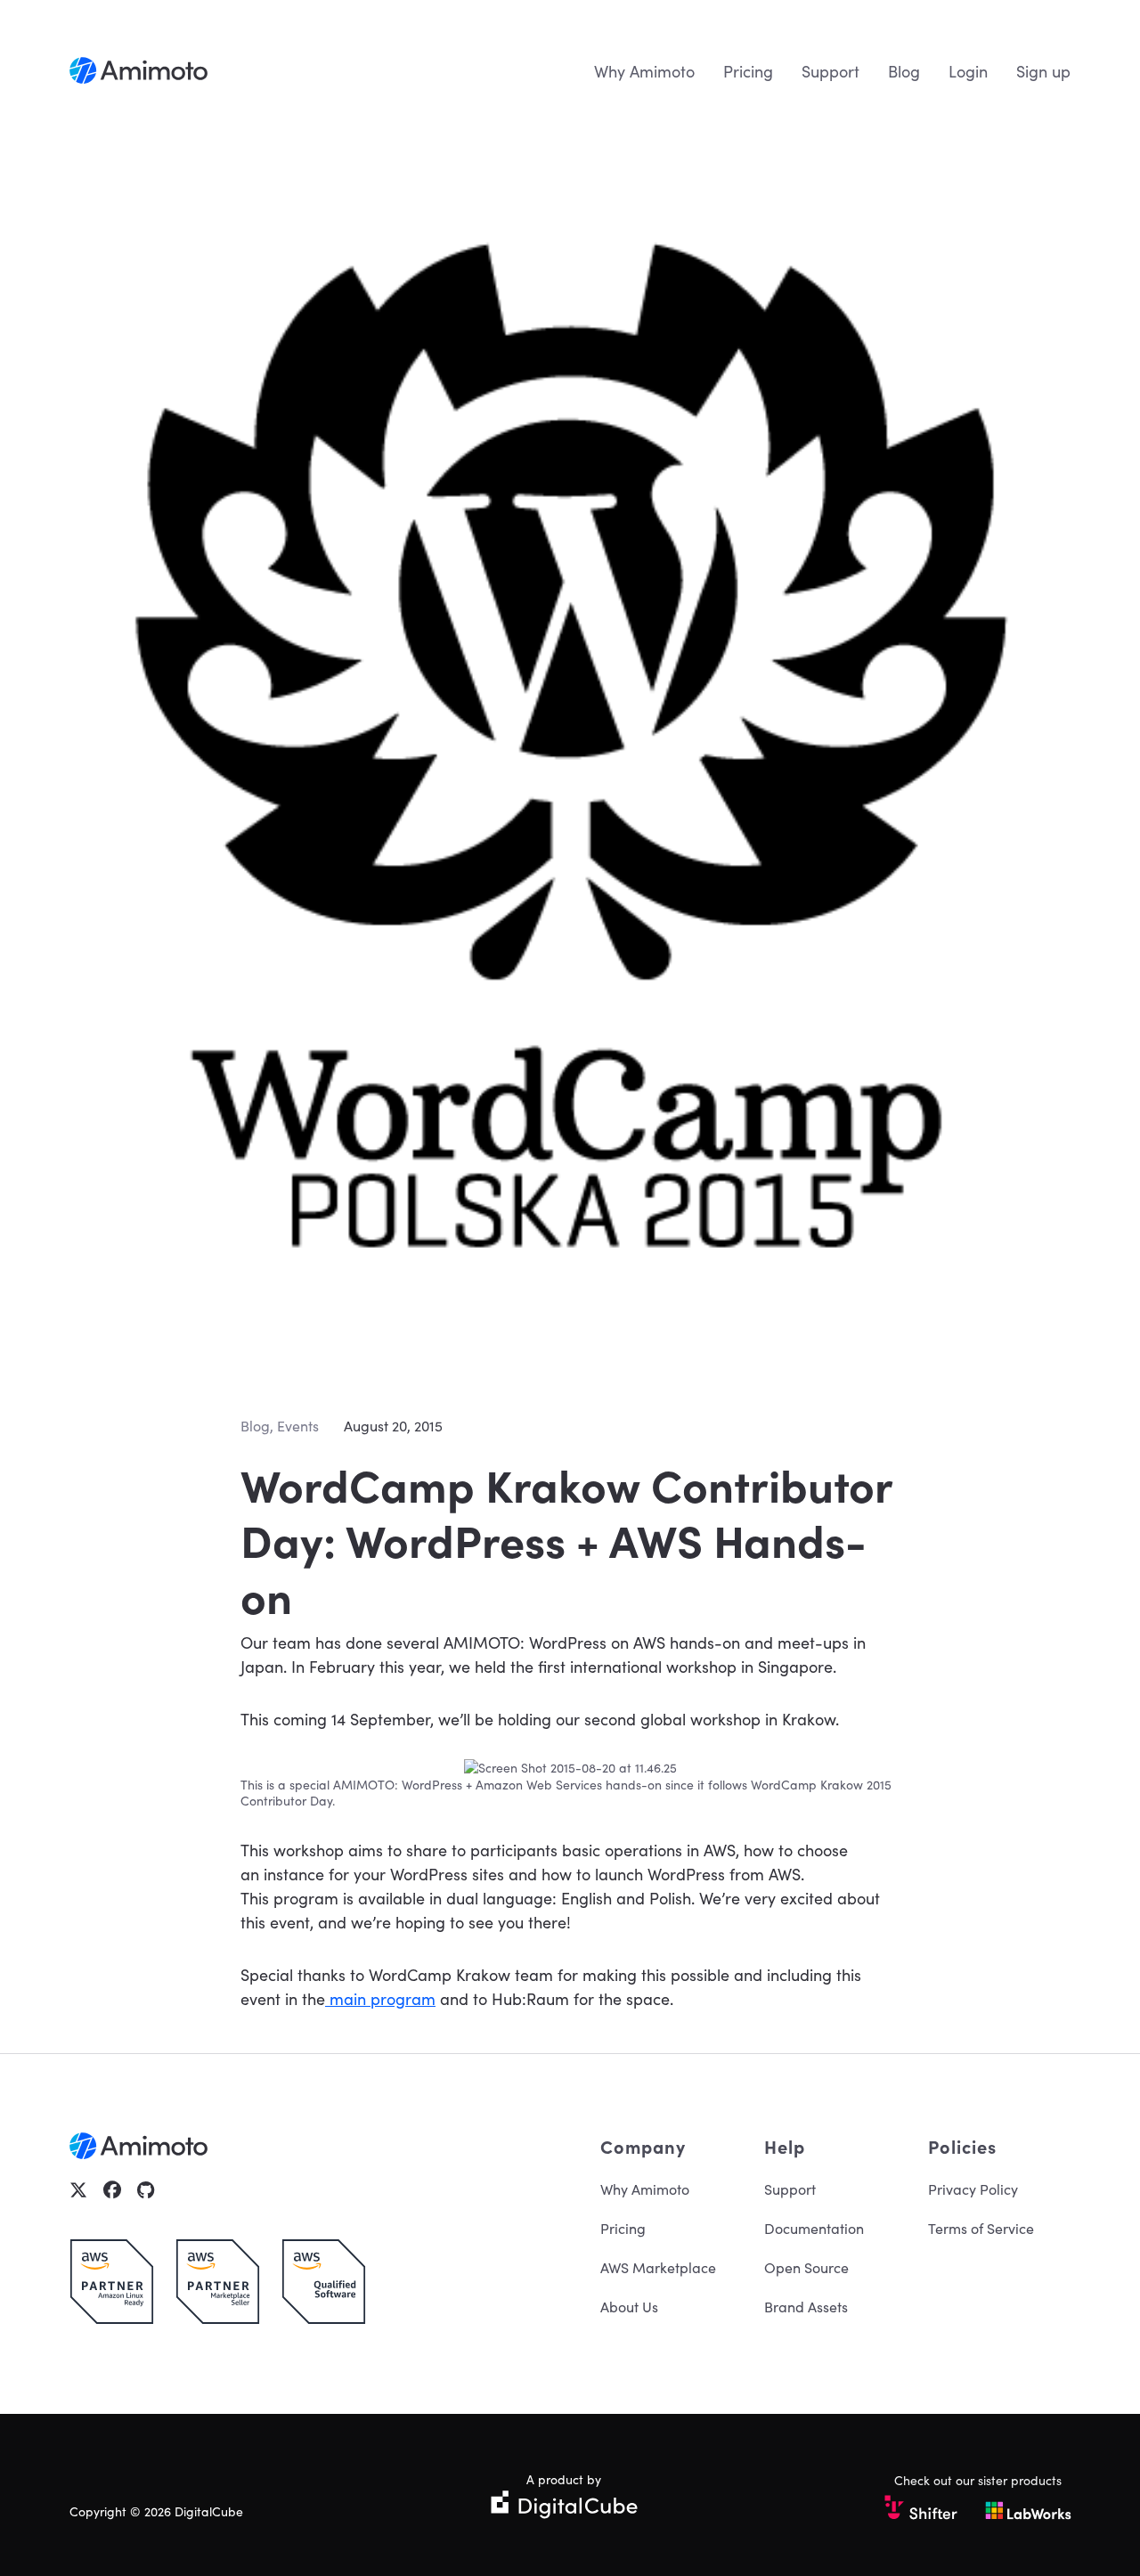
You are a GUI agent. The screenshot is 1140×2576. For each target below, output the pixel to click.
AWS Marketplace (658, 2267)
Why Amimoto (644, 71)
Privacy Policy (973, 2189)
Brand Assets (806, 2306)
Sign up (1043, 71)
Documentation (814, 2228)
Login (968, 71)
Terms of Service (981, 2228)
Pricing (748, 71)
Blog (904, 71)
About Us (629, 2306)
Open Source (806, 2267)
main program (380, 1998)
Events (298, 1425)
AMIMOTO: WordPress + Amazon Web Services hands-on (497, 1784)
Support (831, 71)
